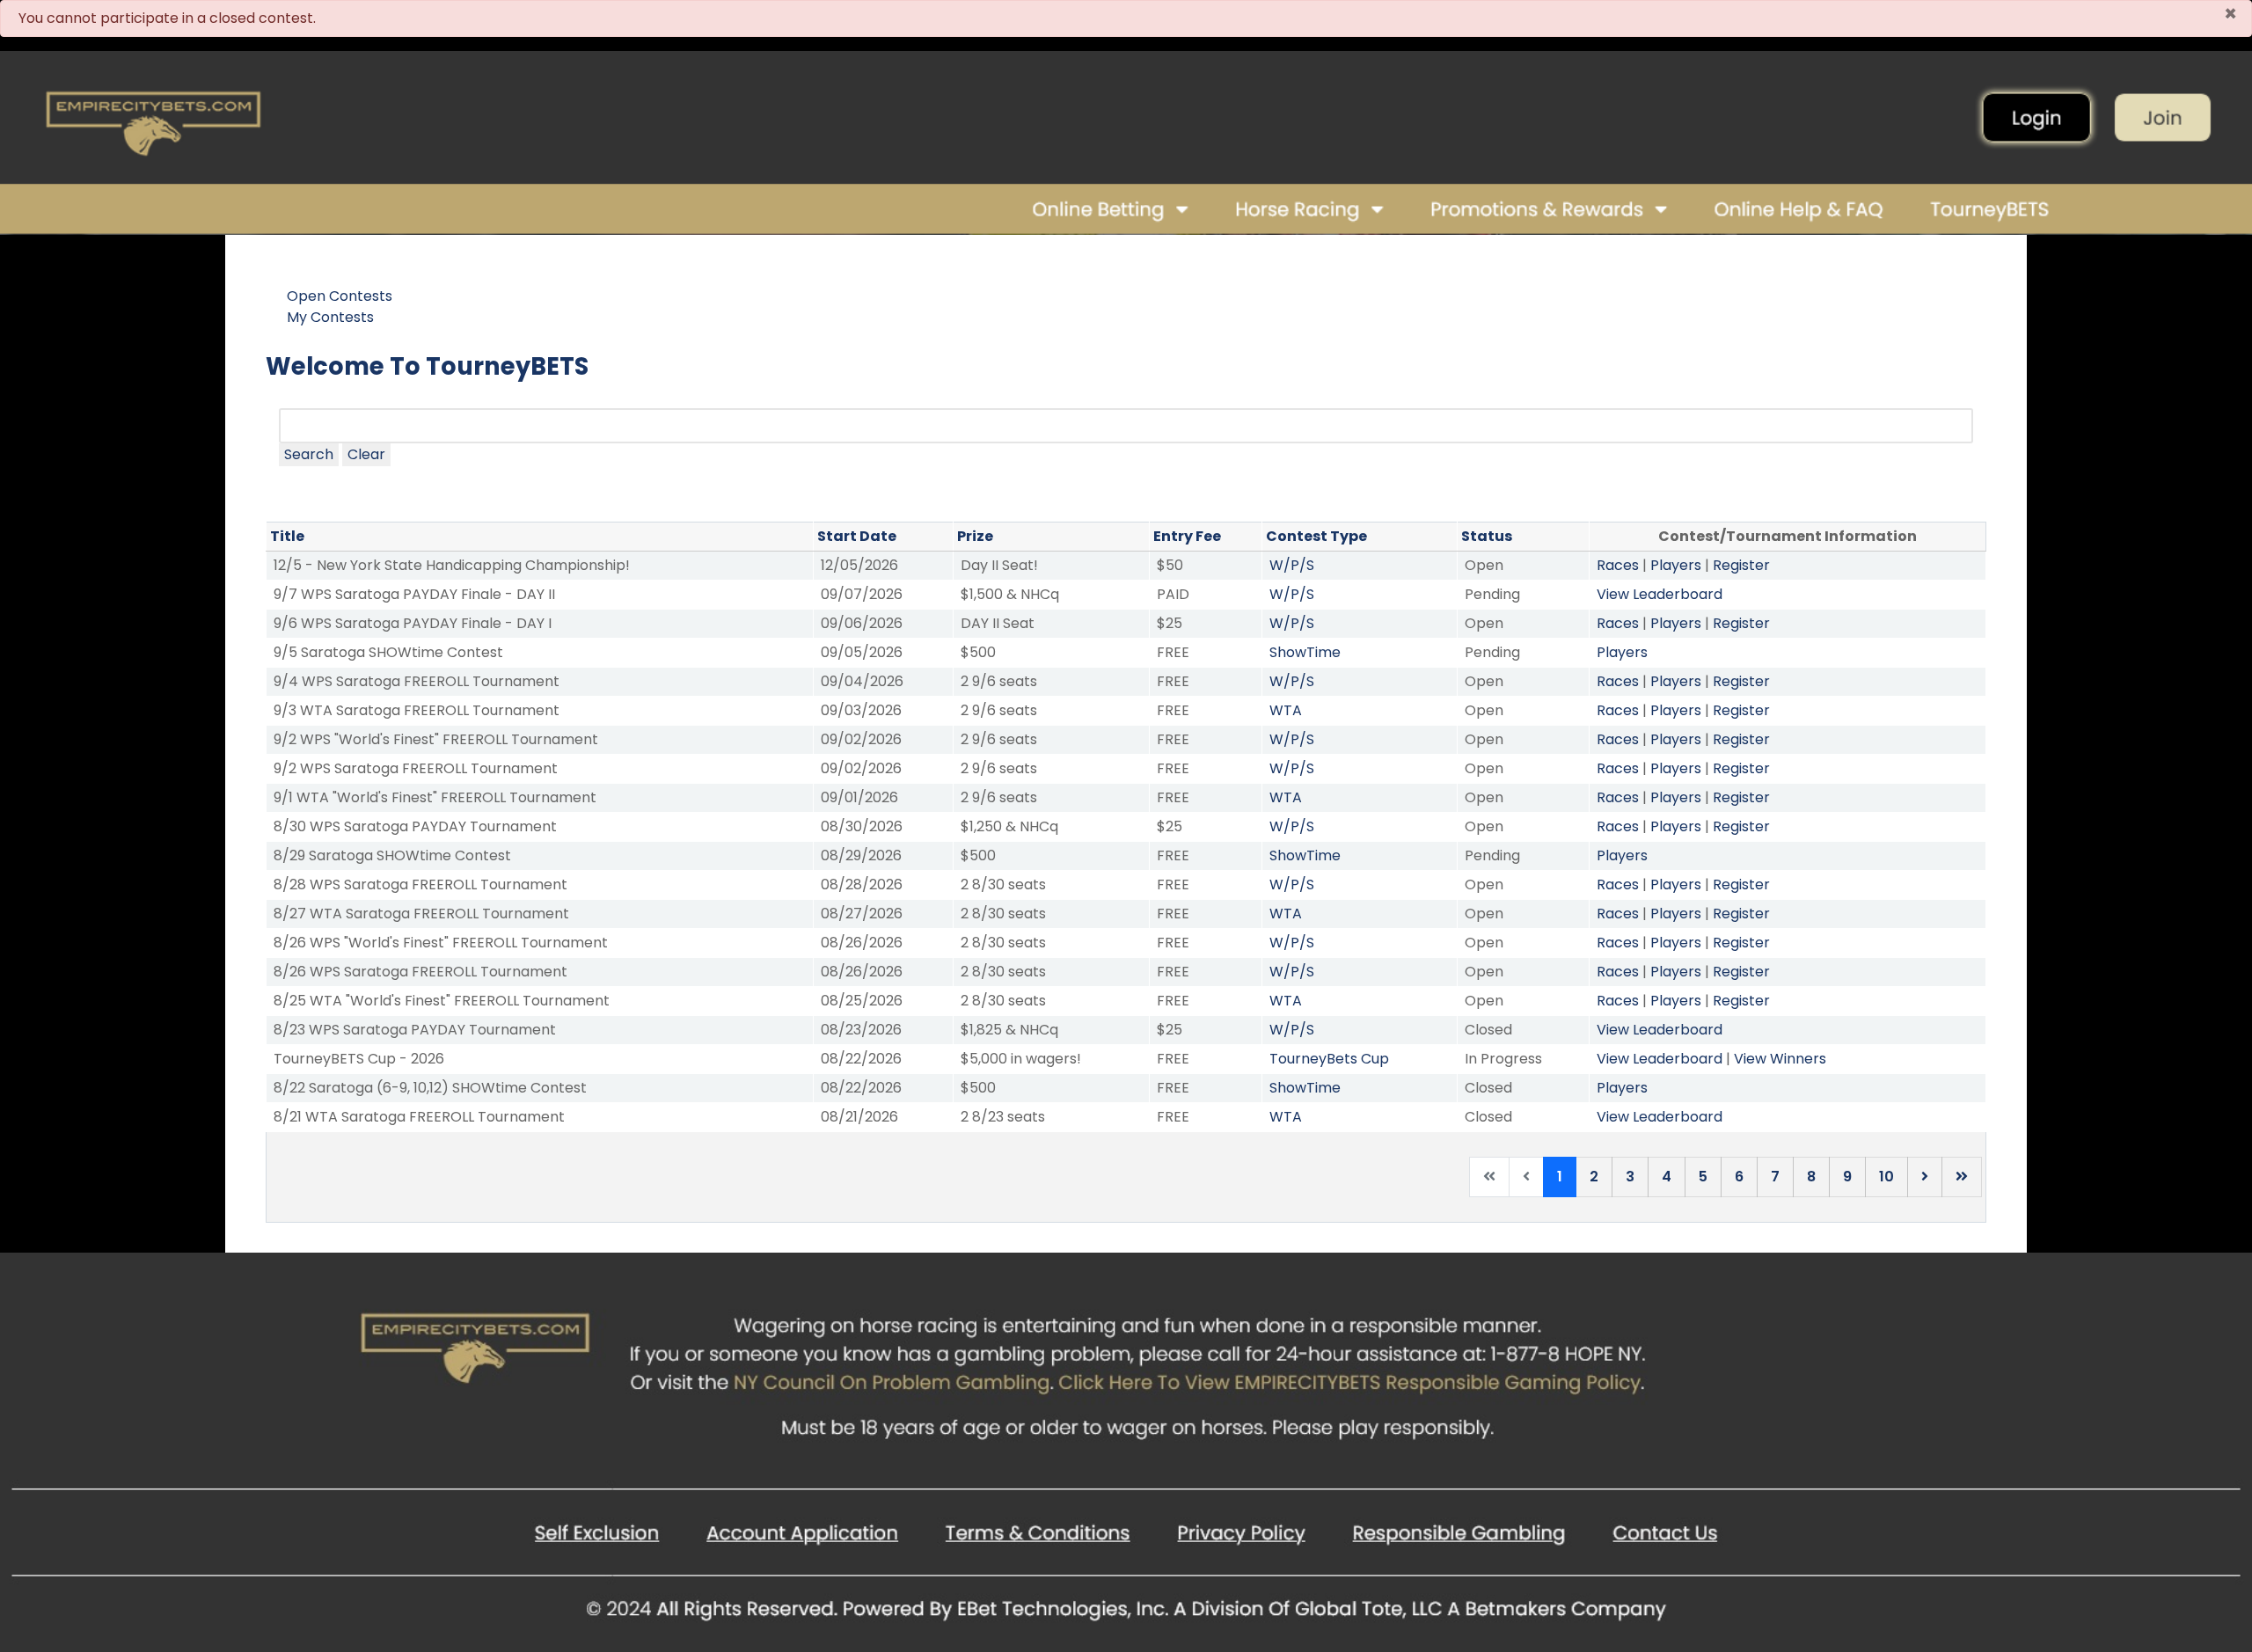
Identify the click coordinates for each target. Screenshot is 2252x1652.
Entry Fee (1187, 536)
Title (287, 536)
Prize (975, 536)
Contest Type (1316, 536)
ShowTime (1305, 652)
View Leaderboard (1660, 594)
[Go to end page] (1962, 1177)
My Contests (330, 317)
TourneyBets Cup (1329, 1059)
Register (1741, 565)
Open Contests (340, 296)
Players (1676, 565)
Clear (366, 454)
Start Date (857, 536)
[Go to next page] (1925, 1177)
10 (1886, 1177)
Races (1618, 565)
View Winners (1780, 1059)
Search (309, 454)
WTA (1286, 710)
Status (1487, 536)
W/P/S (1292, 565)
